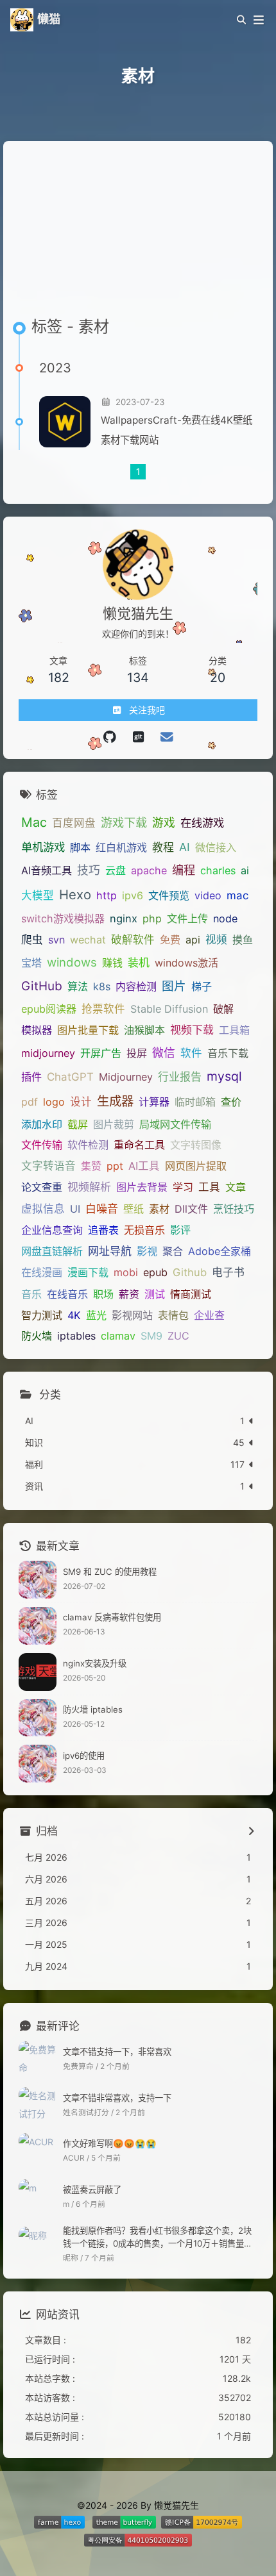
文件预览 (169, 895)
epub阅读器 (49, 1009)
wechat (88, 940)
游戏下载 (124, 822)
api (193, 940)
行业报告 (180, 1077)
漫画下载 (88, 1272)
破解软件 (133, 940)
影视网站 (132, 1315)
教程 (163, 847)
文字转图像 (196, 1145)
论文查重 (42, 1187)
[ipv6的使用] (38, 1764)
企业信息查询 (52, 1230)
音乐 (31, 1294)
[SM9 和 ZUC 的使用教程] (38, 1580)
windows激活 (186, 963)
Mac (34, 822)
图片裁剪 (114, 1124)
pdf (30, 1102)
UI (75, 1209)
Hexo (75, 894)
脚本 (80, 847)
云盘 (116, 870)
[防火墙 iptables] (38, 1718)
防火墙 (37, 1336)
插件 (31, 1077)
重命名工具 (139, 1145)
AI (185, 847)
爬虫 (32, 940)
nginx (124, 918)
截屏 (78, 1124)
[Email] (167, 737)
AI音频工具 (47, 870)
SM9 (151, 1336)
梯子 (202, 986)
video (208, 895)
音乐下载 (228, 1053)
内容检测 (136, 986)
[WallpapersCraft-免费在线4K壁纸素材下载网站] (65, 422)
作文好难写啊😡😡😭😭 (110, 2143)
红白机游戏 (121, 847)
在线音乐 (67, 1294)
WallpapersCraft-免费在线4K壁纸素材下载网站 (177, 430)
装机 (139, 963)
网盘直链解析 (52, 1251)
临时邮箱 (195, 1102)
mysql (224, 1076)
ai (245, 870)
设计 (81, 1102)
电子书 (228, 1272)
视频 (216, 940)
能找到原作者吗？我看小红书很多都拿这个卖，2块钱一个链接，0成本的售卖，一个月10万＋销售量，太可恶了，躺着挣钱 (158, 2238)
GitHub (42, 986)
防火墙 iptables (93, 1709)
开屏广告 (101, 1053)
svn (56, 940)
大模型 (38, 895)
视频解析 (89, 1187)
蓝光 (96, 1315)
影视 (147, 1251)
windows (72, 962)
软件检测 (88, 1145)
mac (237, 895)
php (152, 918)
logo (54, 1102)
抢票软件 (103, 1009)
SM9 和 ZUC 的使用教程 (110, 1572)
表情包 (173, 1315)
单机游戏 (43, 847)
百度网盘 (74, 823)
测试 (155, 1294)
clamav (118, 1336)
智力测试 (42, 1315)
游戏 (164, 823)
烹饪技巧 (234, 1209)
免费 (170, 940)
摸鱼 (243, 940)
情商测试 (191, 1294)
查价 (231, 1102)
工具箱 (234, 1030)
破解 (223, 1009)
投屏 (137, 1053)
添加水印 (42, 1124)
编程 (184, 870)
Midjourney (126, 1077)
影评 (180, 1230)
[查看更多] (251, 1832)
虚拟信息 (43, 1209)
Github (190, 1272)
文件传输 (42, 1145)
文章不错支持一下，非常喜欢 (117, 2052)
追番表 (103, 1230)
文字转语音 (48, 1166)
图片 (174, 986)
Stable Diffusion (169, 1009)
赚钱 (112, 963)
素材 (159, 1209)
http (107, 895)
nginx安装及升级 (95, 1663)
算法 (78, 986)
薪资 (129, 1294)
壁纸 (134, 1209)
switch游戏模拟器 (63, 918)
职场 (103, 1294)
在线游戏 (202, 823)
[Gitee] (109, 737)
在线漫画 (42, 1272)
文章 (236, 1187)
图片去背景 (142, 1187)
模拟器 (37, 1030)
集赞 (91, 1166)
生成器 (115, 1101)
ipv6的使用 (84, 1756)
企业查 (209, 1315)
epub (155, 1272)
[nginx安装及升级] (38, 1672)
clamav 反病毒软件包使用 (112, 1617)
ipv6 (133, 895)
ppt (115, 1166)
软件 (191, 1053)
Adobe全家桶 (220, 1251)
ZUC (178, 1336)
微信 (164, 1053)
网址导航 (110, 1251)
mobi (126, 1272)
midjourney (48, 1053)
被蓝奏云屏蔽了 (92, 2190)
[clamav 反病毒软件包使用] (38, 1626)
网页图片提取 (196, 1166)
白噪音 (102, 1209)
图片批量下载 (88, 1030)
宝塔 (31, 963)
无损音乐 (144, 1230)
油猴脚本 (144, 1030)
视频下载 (192, 1030)
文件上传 (187, 918)
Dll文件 (191, 1209)
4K (74, 1315)
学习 (183, 1187)
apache (149, 870)
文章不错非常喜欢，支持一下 (117, 2098)
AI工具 (144, 1166)
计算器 (154, 1102)
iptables (76, 1336)
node (225, 918)
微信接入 (216, 847)
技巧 (89, 870)
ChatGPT (70, 1077)
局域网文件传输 (175, 1124)
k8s (102, 986)
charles (218, 870)
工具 (209, 1187)
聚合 (173, 1251)
